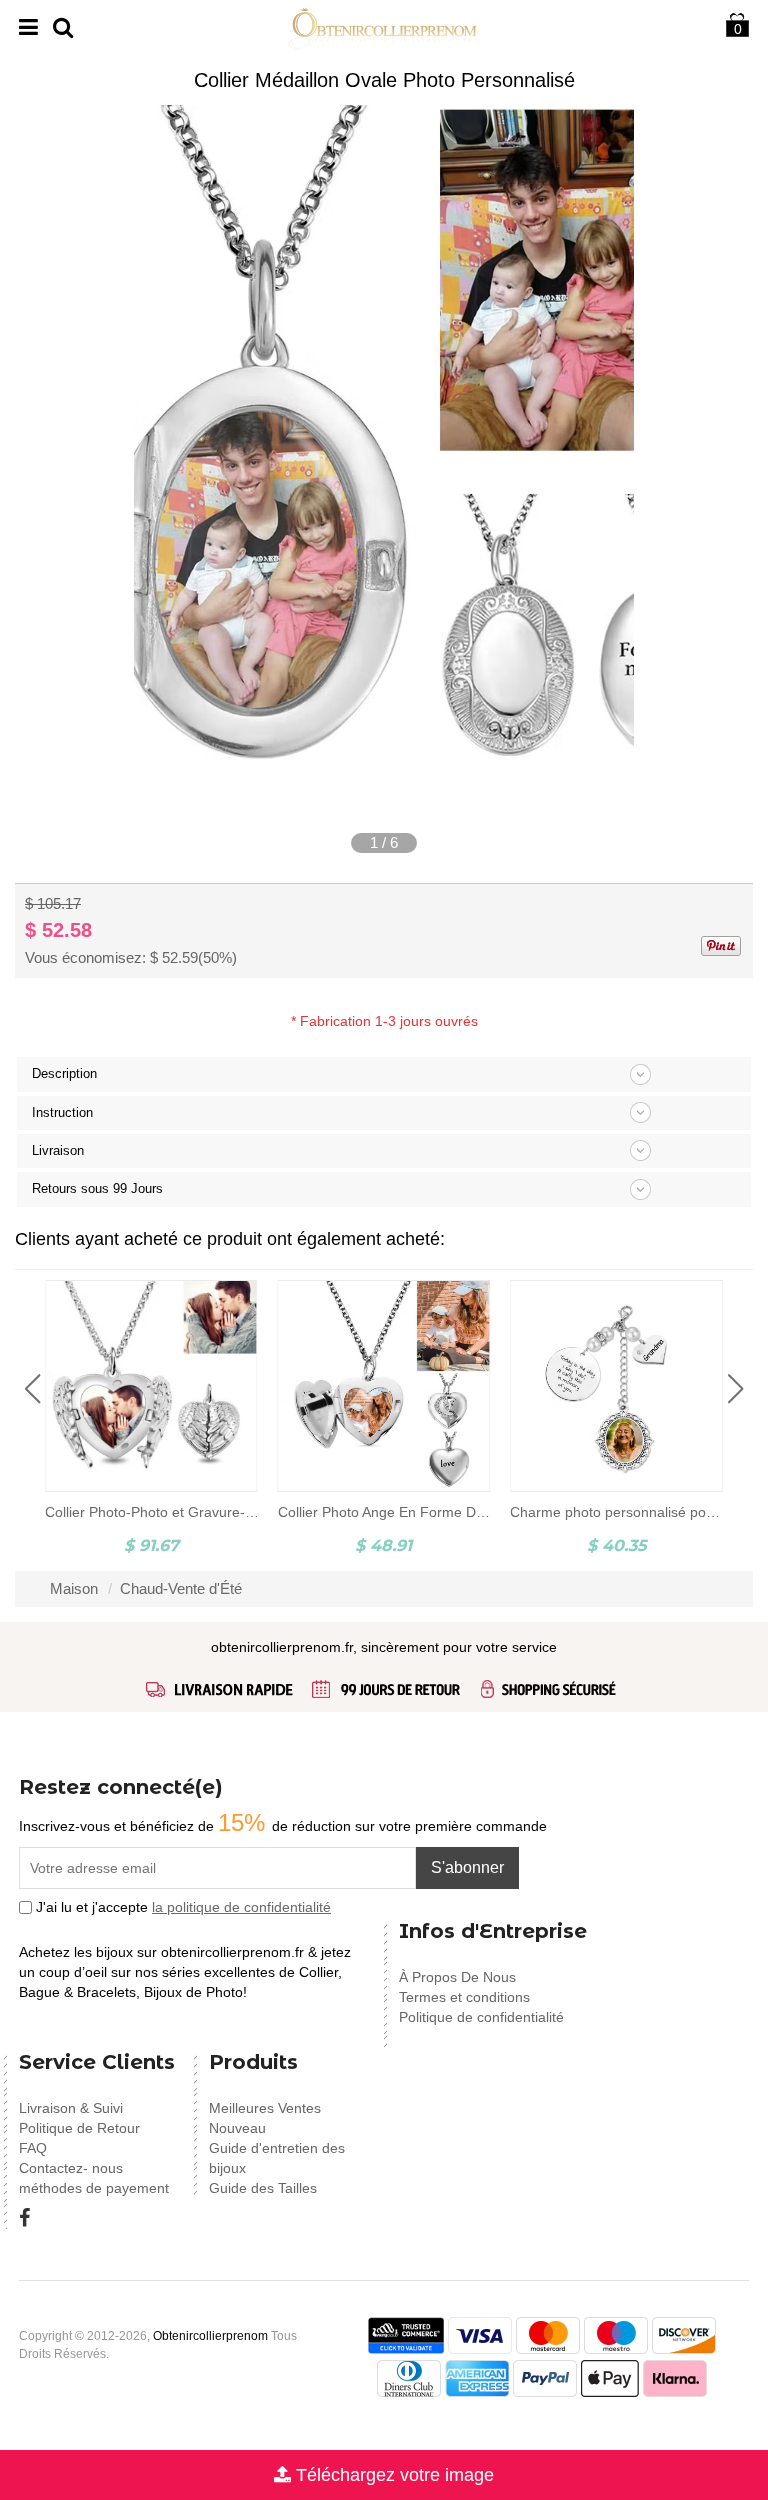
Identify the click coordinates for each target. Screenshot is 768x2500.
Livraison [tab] (58, 1150)
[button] (32, 1389)
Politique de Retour (79, 2128)
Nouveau (237, 2128)
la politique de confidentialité (241, 1907)
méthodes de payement (94, 2188)
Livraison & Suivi (71, 2108)
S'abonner (467, 1867)
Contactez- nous (71, 2168)
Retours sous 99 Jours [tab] (97, 1188)
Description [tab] (64, 1073)
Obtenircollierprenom (210, 2336)
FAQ (33, 2148)
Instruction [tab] (62, 1112)
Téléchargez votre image (392, 2475)
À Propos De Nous (457, 1977)
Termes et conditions (464, 1997)
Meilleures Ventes (265, 2108)
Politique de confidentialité (481, 2017)
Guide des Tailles (263, 2188)
